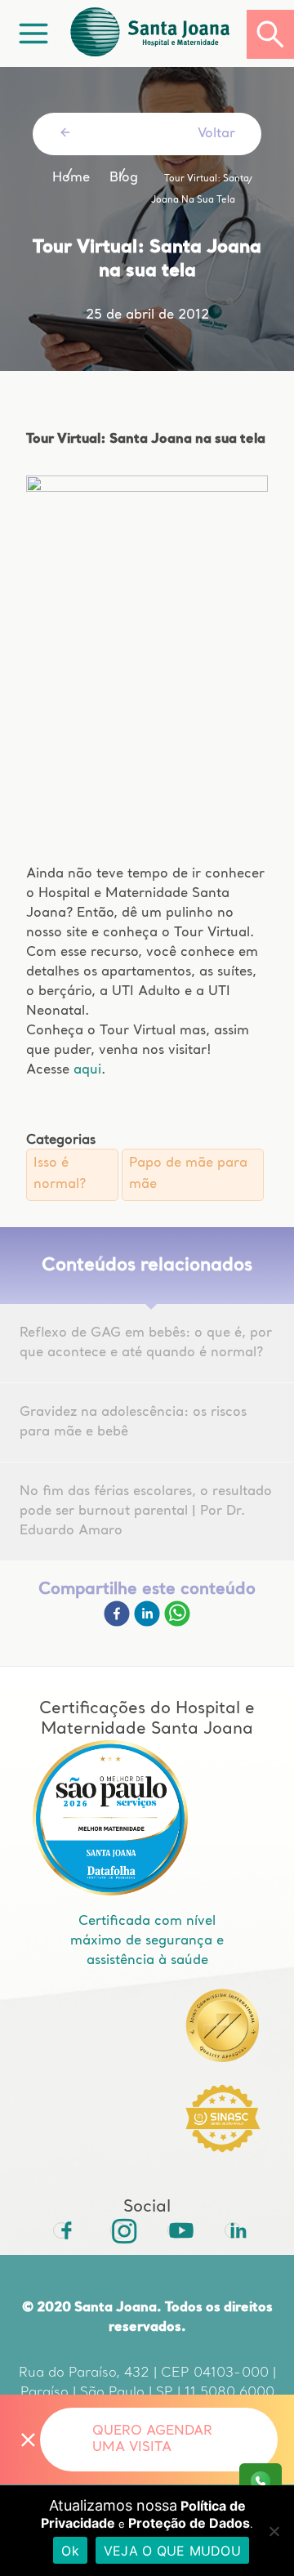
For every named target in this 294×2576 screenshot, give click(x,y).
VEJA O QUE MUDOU (172, 2551)
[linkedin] (149, 1623)
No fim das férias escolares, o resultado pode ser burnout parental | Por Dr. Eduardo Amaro (146, 1511)
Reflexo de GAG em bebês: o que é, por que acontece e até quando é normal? (146, 1343)
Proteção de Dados (189, 2523)
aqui (87, 1070)
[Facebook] (119, 1623)
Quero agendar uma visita (152, 2440)
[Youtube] (176, 2230)
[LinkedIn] (233, 2230)
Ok (70, 2551)
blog (124, 178)
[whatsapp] (177, 1623)
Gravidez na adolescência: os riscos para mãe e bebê (133, 1422)
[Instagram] (118, 2230)
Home (71, 178)
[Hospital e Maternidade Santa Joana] (157, 34)
